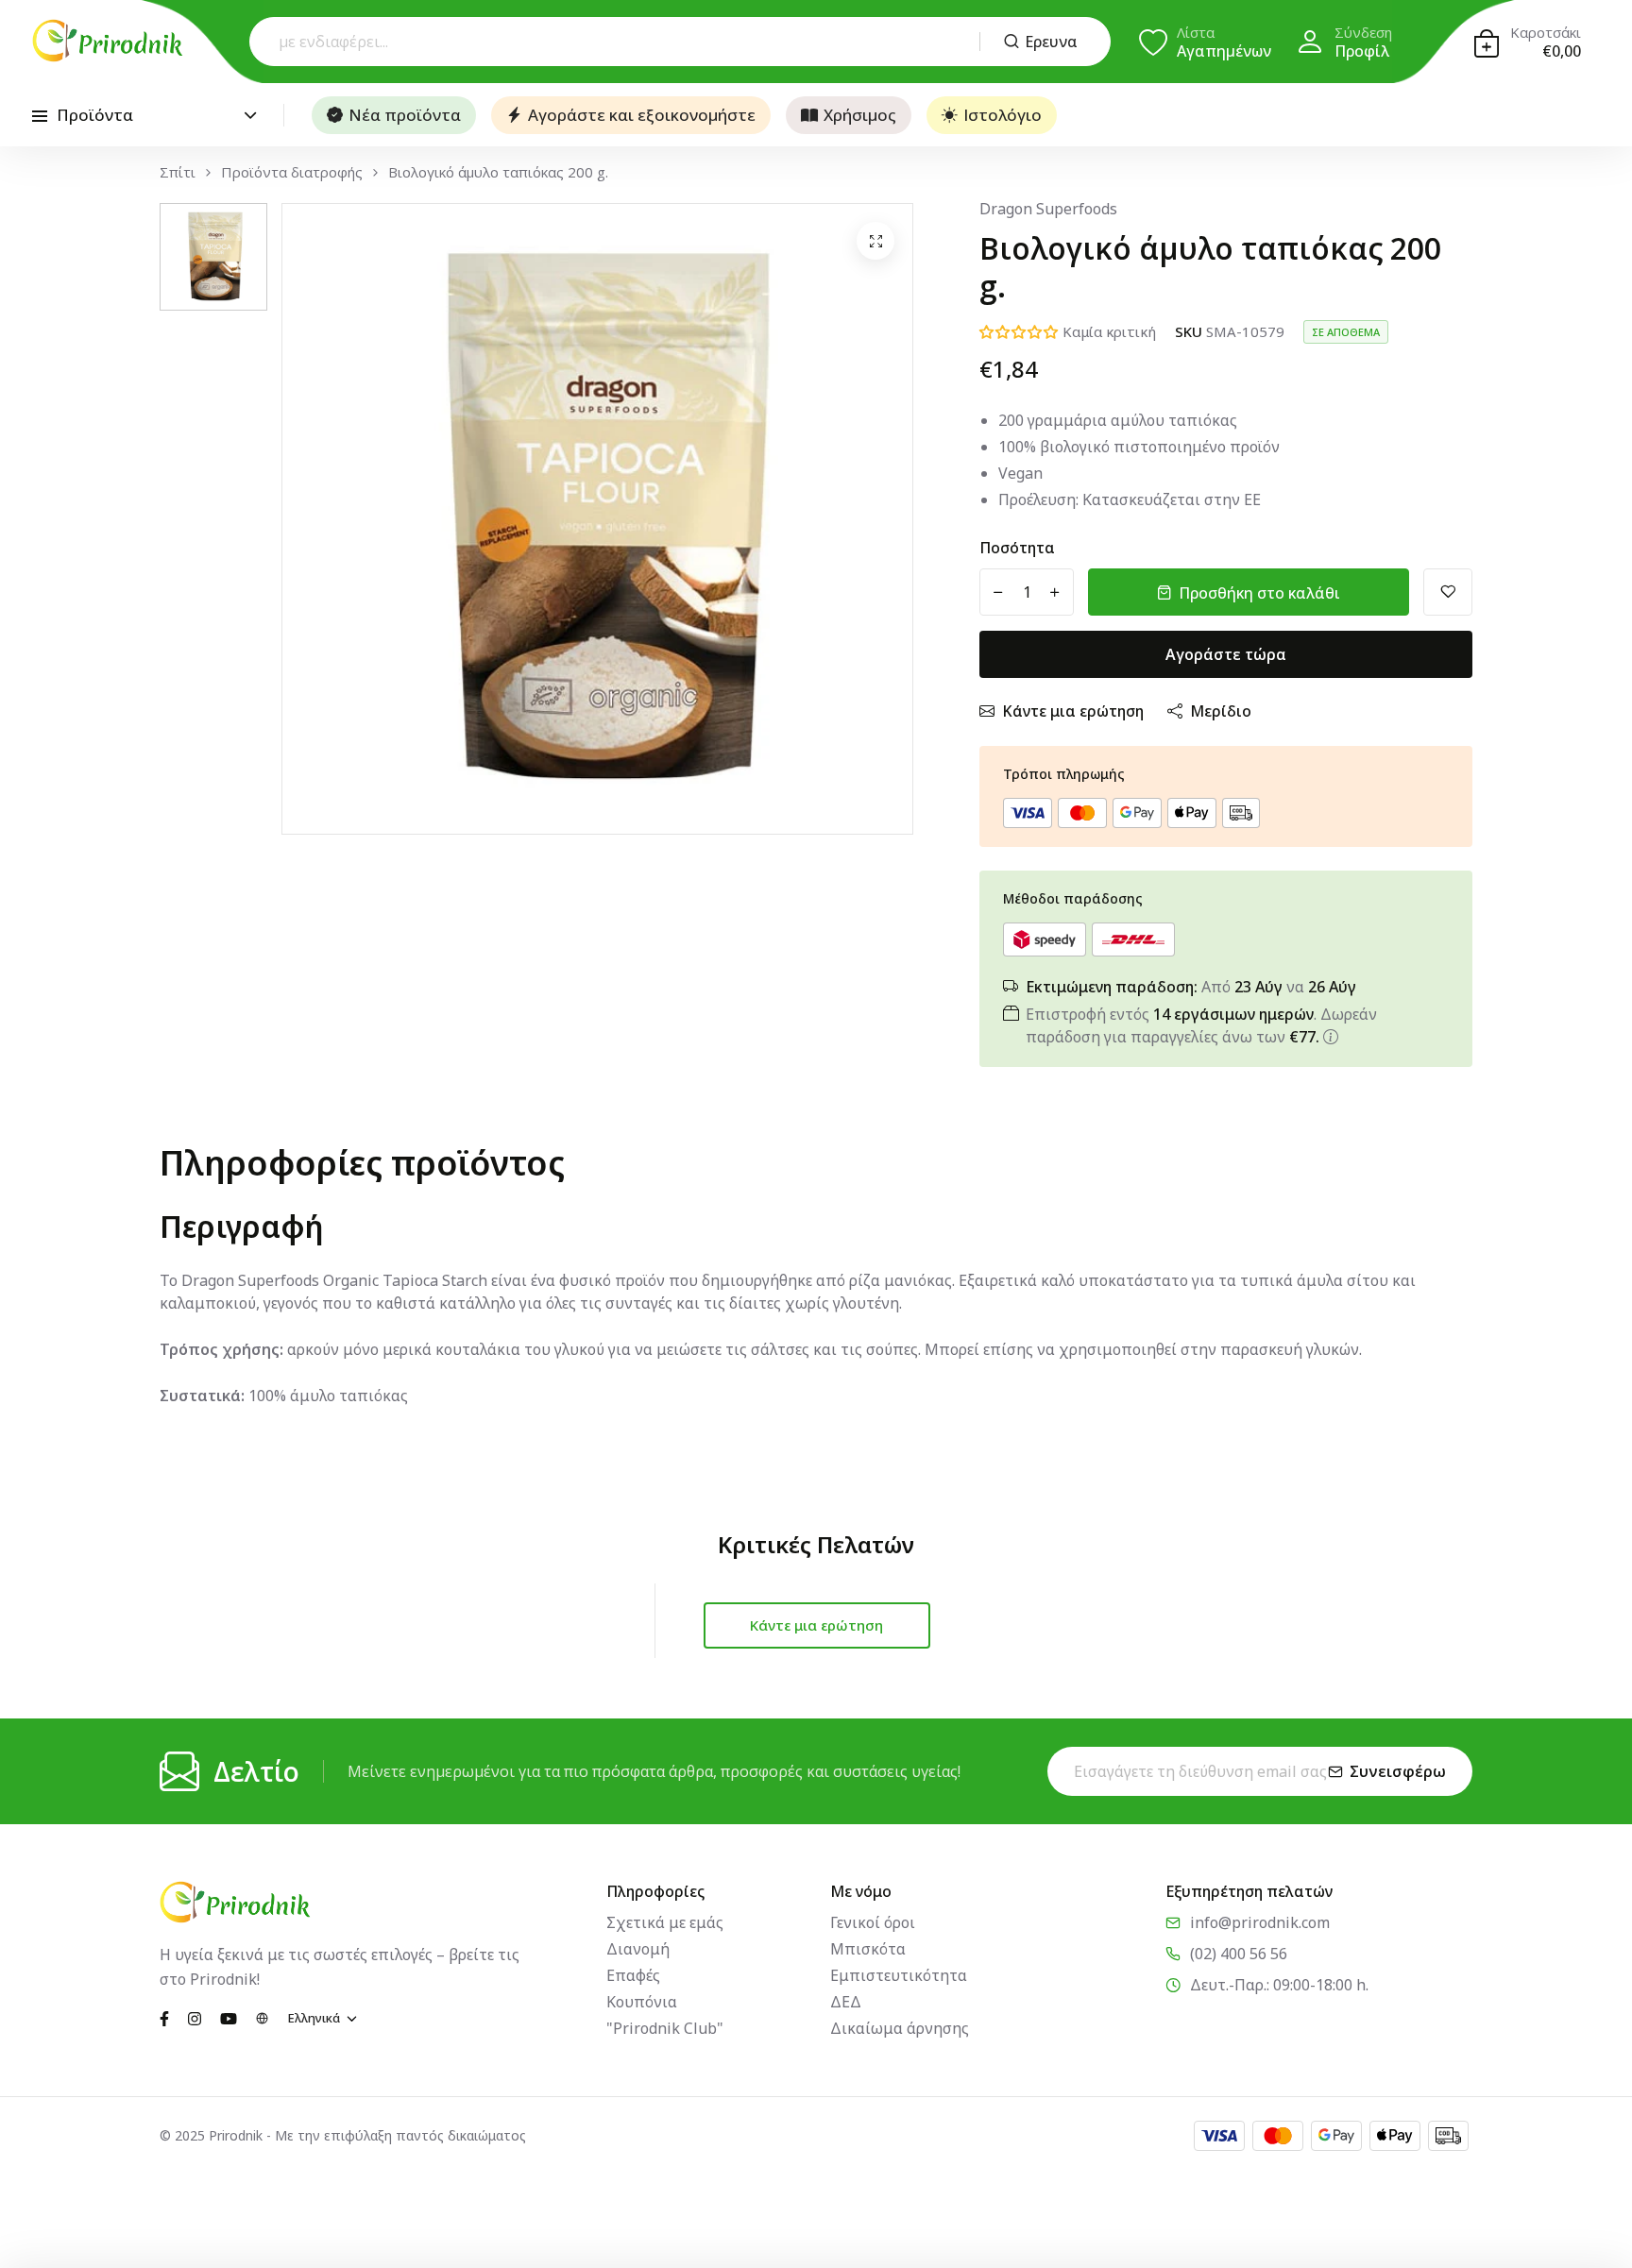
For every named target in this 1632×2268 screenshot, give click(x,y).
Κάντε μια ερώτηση (1073, 711)
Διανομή (638, 1949)
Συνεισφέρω (1398, 1771)
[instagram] (195, 2017)
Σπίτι (178, 172)
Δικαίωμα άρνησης (900, 2028)
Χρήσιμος (860, 115)
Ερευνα (1051, 42)
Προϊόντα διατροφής (292, 172)
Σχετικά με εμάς (665, 1922)
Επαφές (633, 1975)
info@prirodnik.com (1260, 1922)
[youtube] (229, 2017)
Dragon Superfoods (1048, 209)
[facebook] (164, 2017)
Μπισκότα (868, 1949)
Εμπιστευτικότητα (899, 1975)
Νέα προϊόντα (405, 115)
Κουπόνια (642, 2002)
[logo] (108, 41)
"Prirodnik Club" (665, 2028)
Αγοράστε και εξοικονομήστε (642, 115)
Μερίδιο (1221, 711)
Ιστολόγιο (1003, 115)
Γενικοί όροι (873, 1922)
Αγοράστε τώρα (1226, 654)
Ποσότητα (1017, 548)
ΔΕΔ (846, 2002)
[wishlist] (1448, 592)
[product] (875, 241)
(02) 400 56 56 (1239, 1954)
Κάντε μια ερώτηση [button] (816, 1625)
